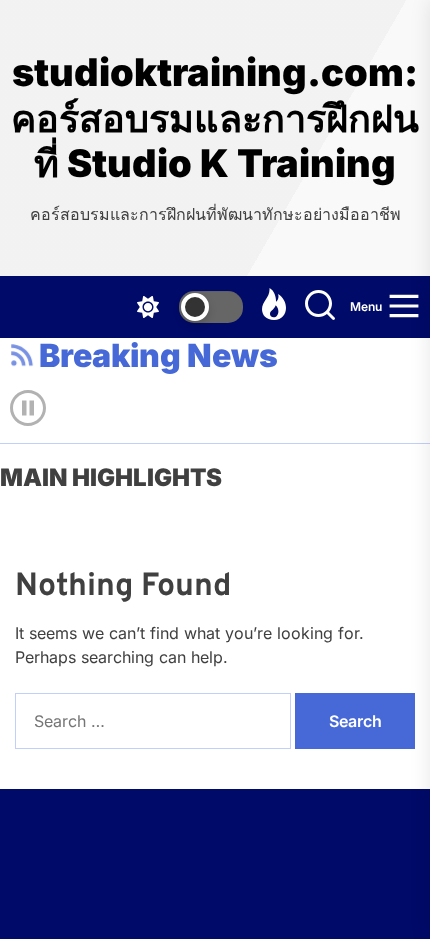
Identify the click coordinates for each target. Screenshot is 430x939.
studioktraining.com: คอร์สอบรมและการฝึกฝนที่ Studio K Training (215, 118)
